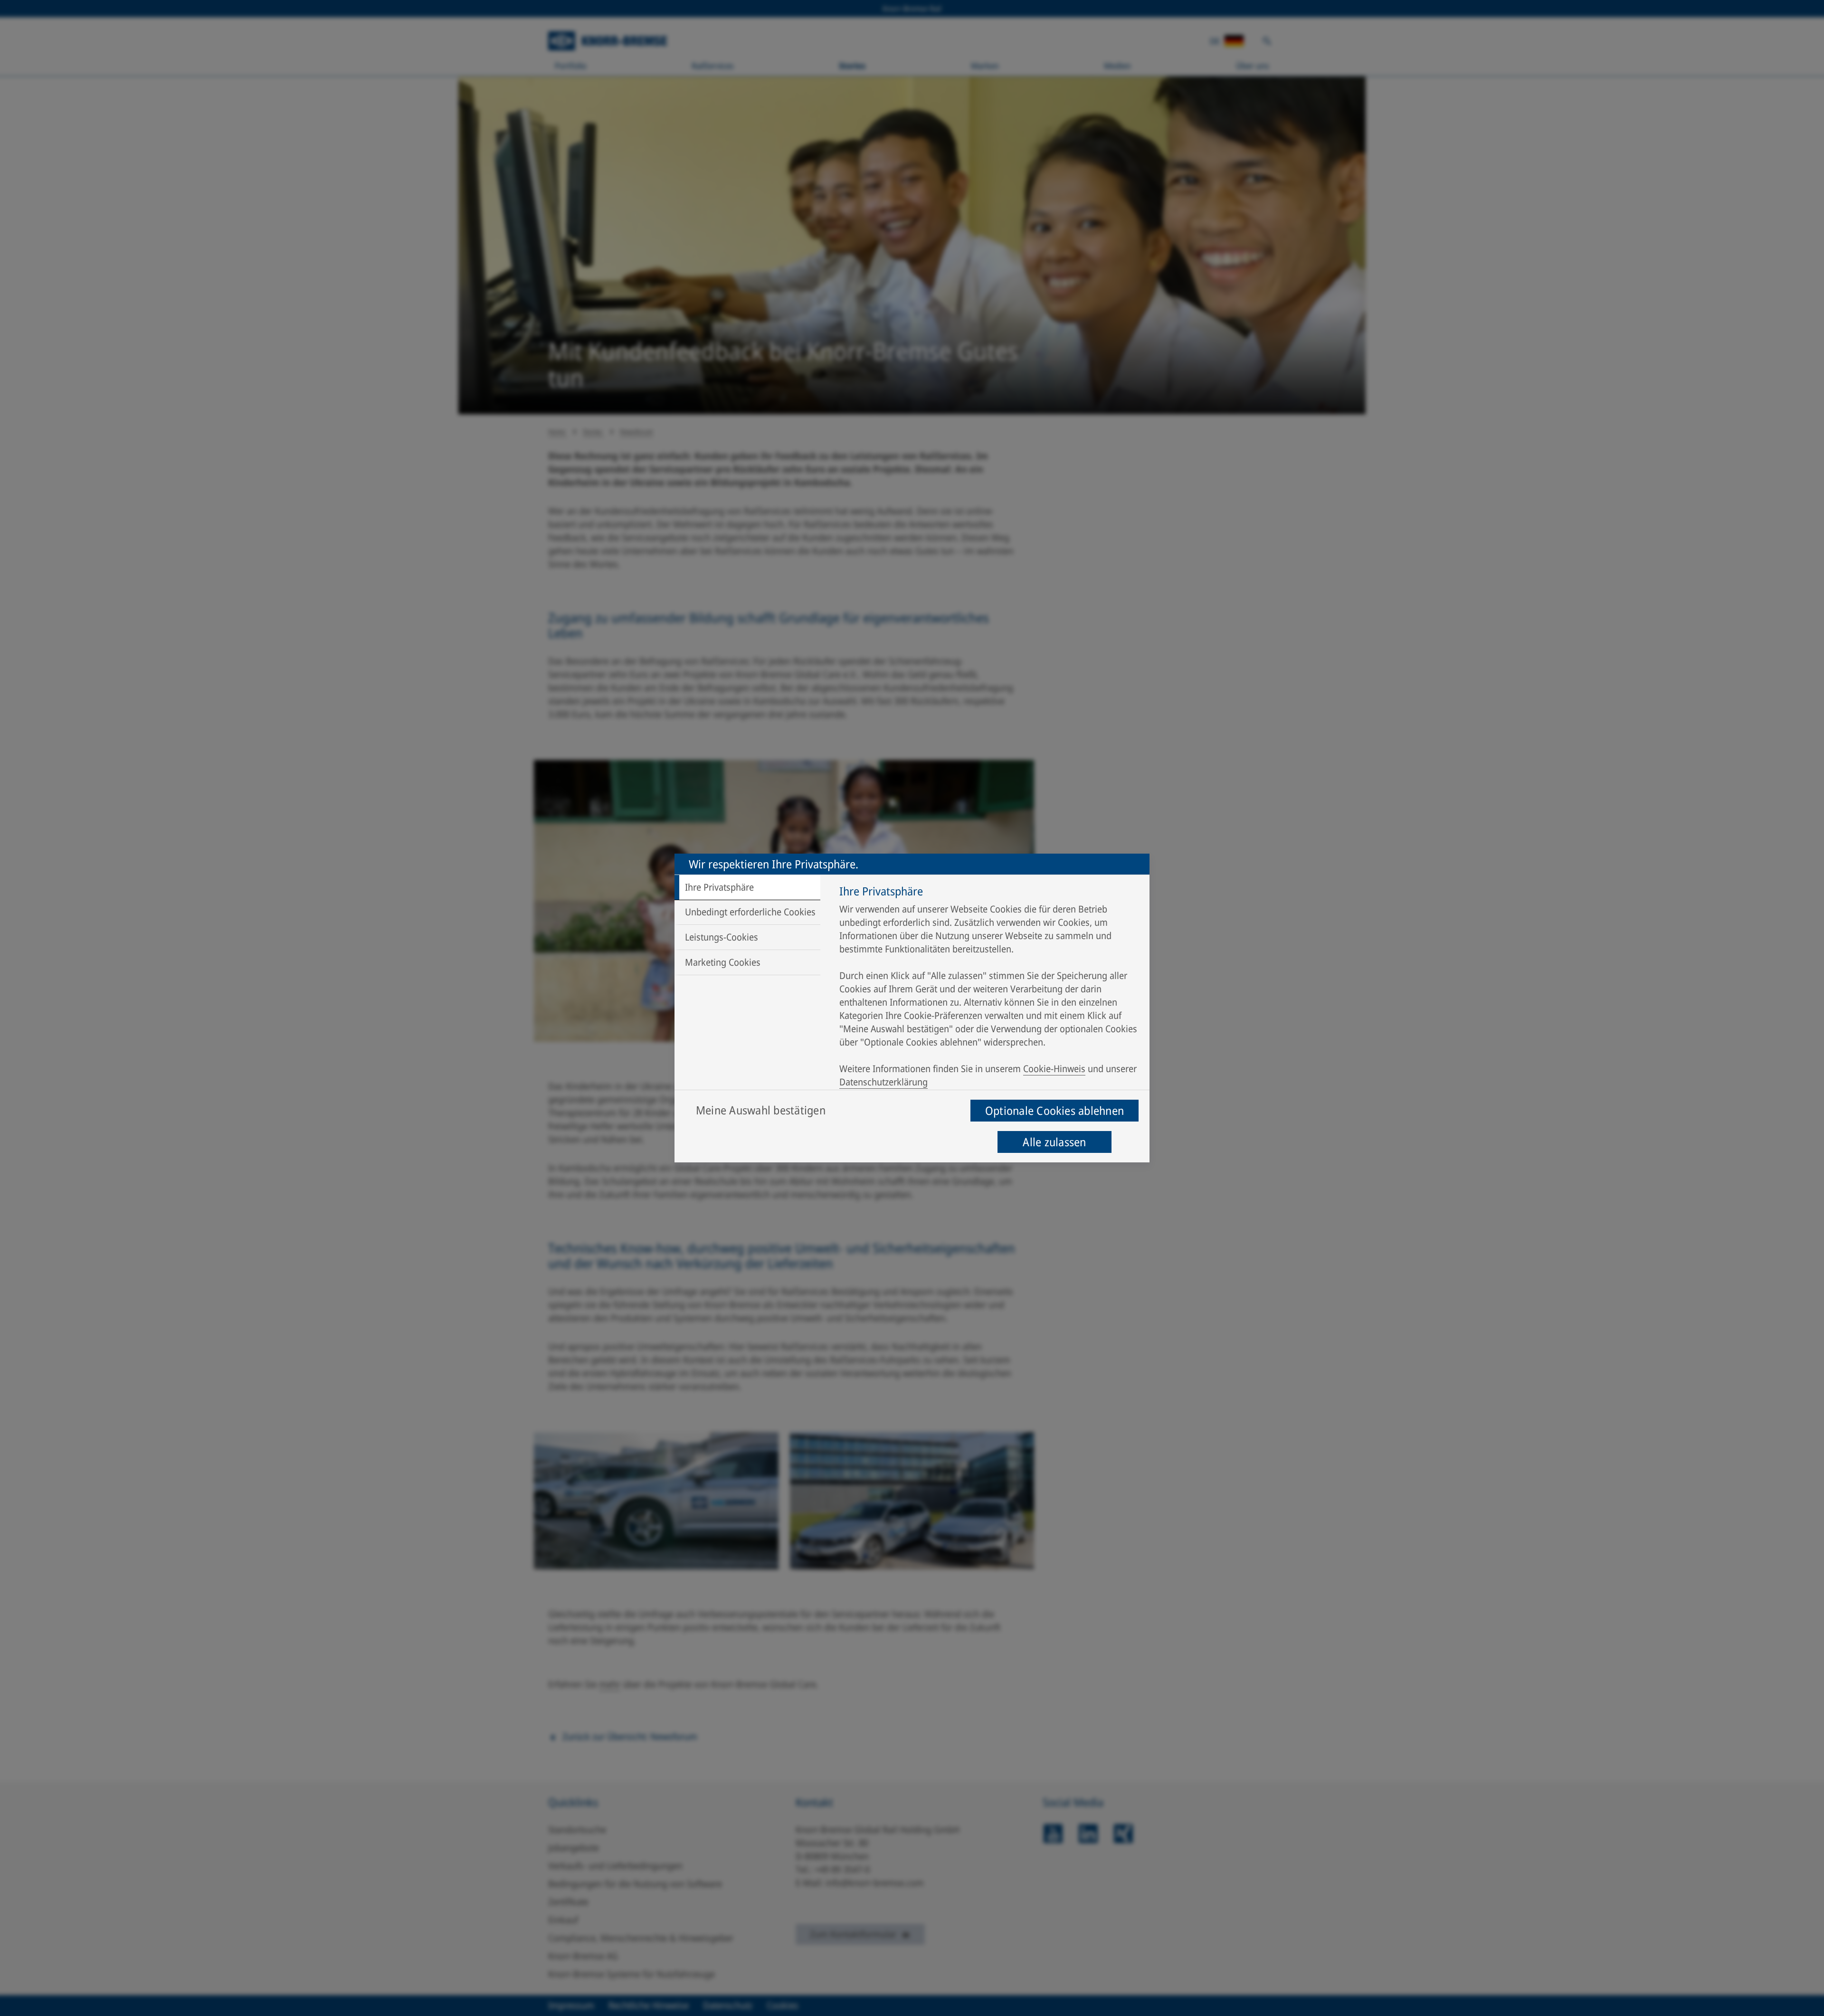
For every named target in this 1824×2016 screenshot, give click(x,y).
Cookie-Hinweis (1054, 1069)
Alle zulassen (1054, 1142)
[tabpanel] (990, 989)
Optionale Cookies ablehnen (1054, 1110)
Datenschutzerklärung (883, 1082)
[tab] (747, 887)
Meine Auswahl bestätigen (761, 1110)
